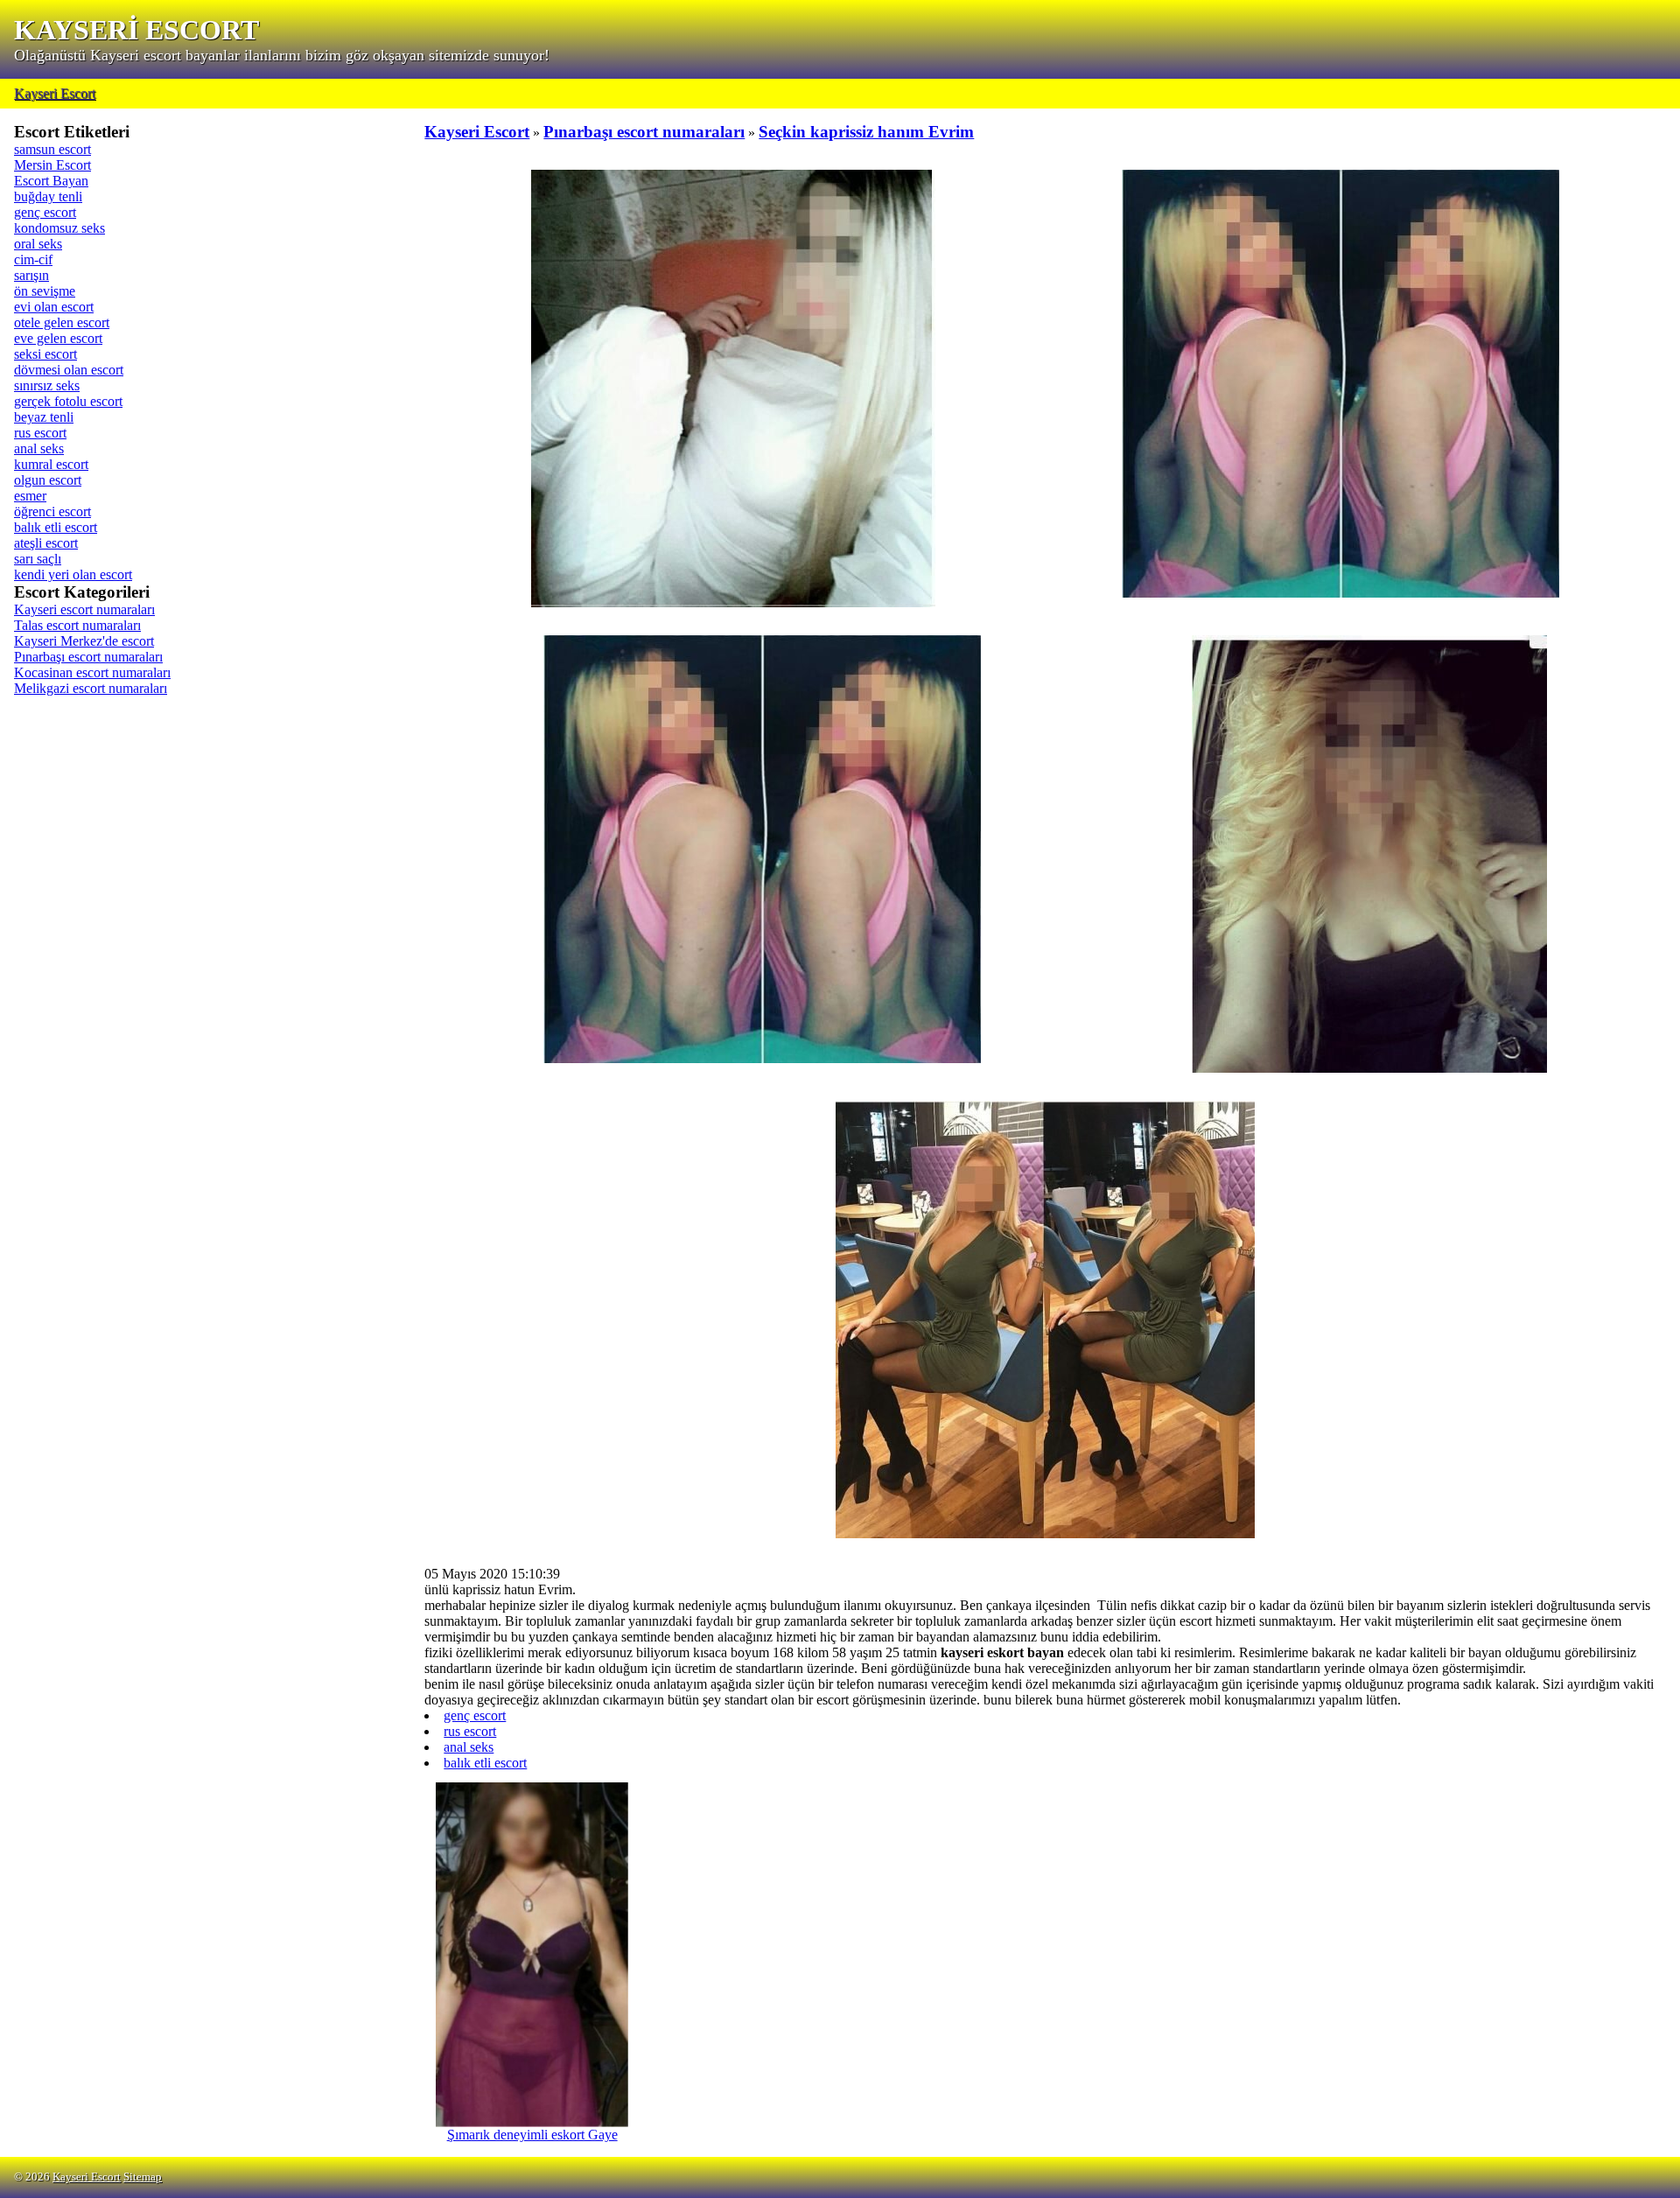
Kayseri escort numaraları (84, 609)
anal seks (39, 448)
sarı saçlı (38, 559)
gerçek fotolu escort (68, 401)
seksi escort (45, 354)
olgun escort (48, 480)
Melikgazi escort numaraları (91, 688)
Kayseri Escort (55, 93)
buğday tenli (48, 196)
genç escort (45, 212)
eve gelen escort (58, 338)
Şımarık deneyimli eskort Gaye (532, 2135)
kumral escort (51, 464)
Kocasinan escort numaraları (92, 672)
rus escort (40, 433)
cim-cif (33, 259)
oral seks (38, 244)
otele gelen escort (62, 322)
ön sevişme (45, 291)
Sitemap (143, 2177)
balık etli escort (56, 527)
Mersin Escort (52, 165)
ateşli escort (46, 543)
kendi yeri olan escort (73, 574)
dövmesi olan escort (69, 370)
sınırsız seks (47, 385)
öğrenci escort (52, 511)
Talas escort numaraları (77, 625)
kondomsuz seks (59, 228)
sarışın (31, 275)
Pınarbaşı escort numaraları (88, 657)
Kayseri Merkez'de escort (84, 641)
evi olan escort (54, 307)
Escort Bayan (51, 181)
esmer (30, 496)
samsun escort (52, 149)
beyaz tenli (44, 417)
